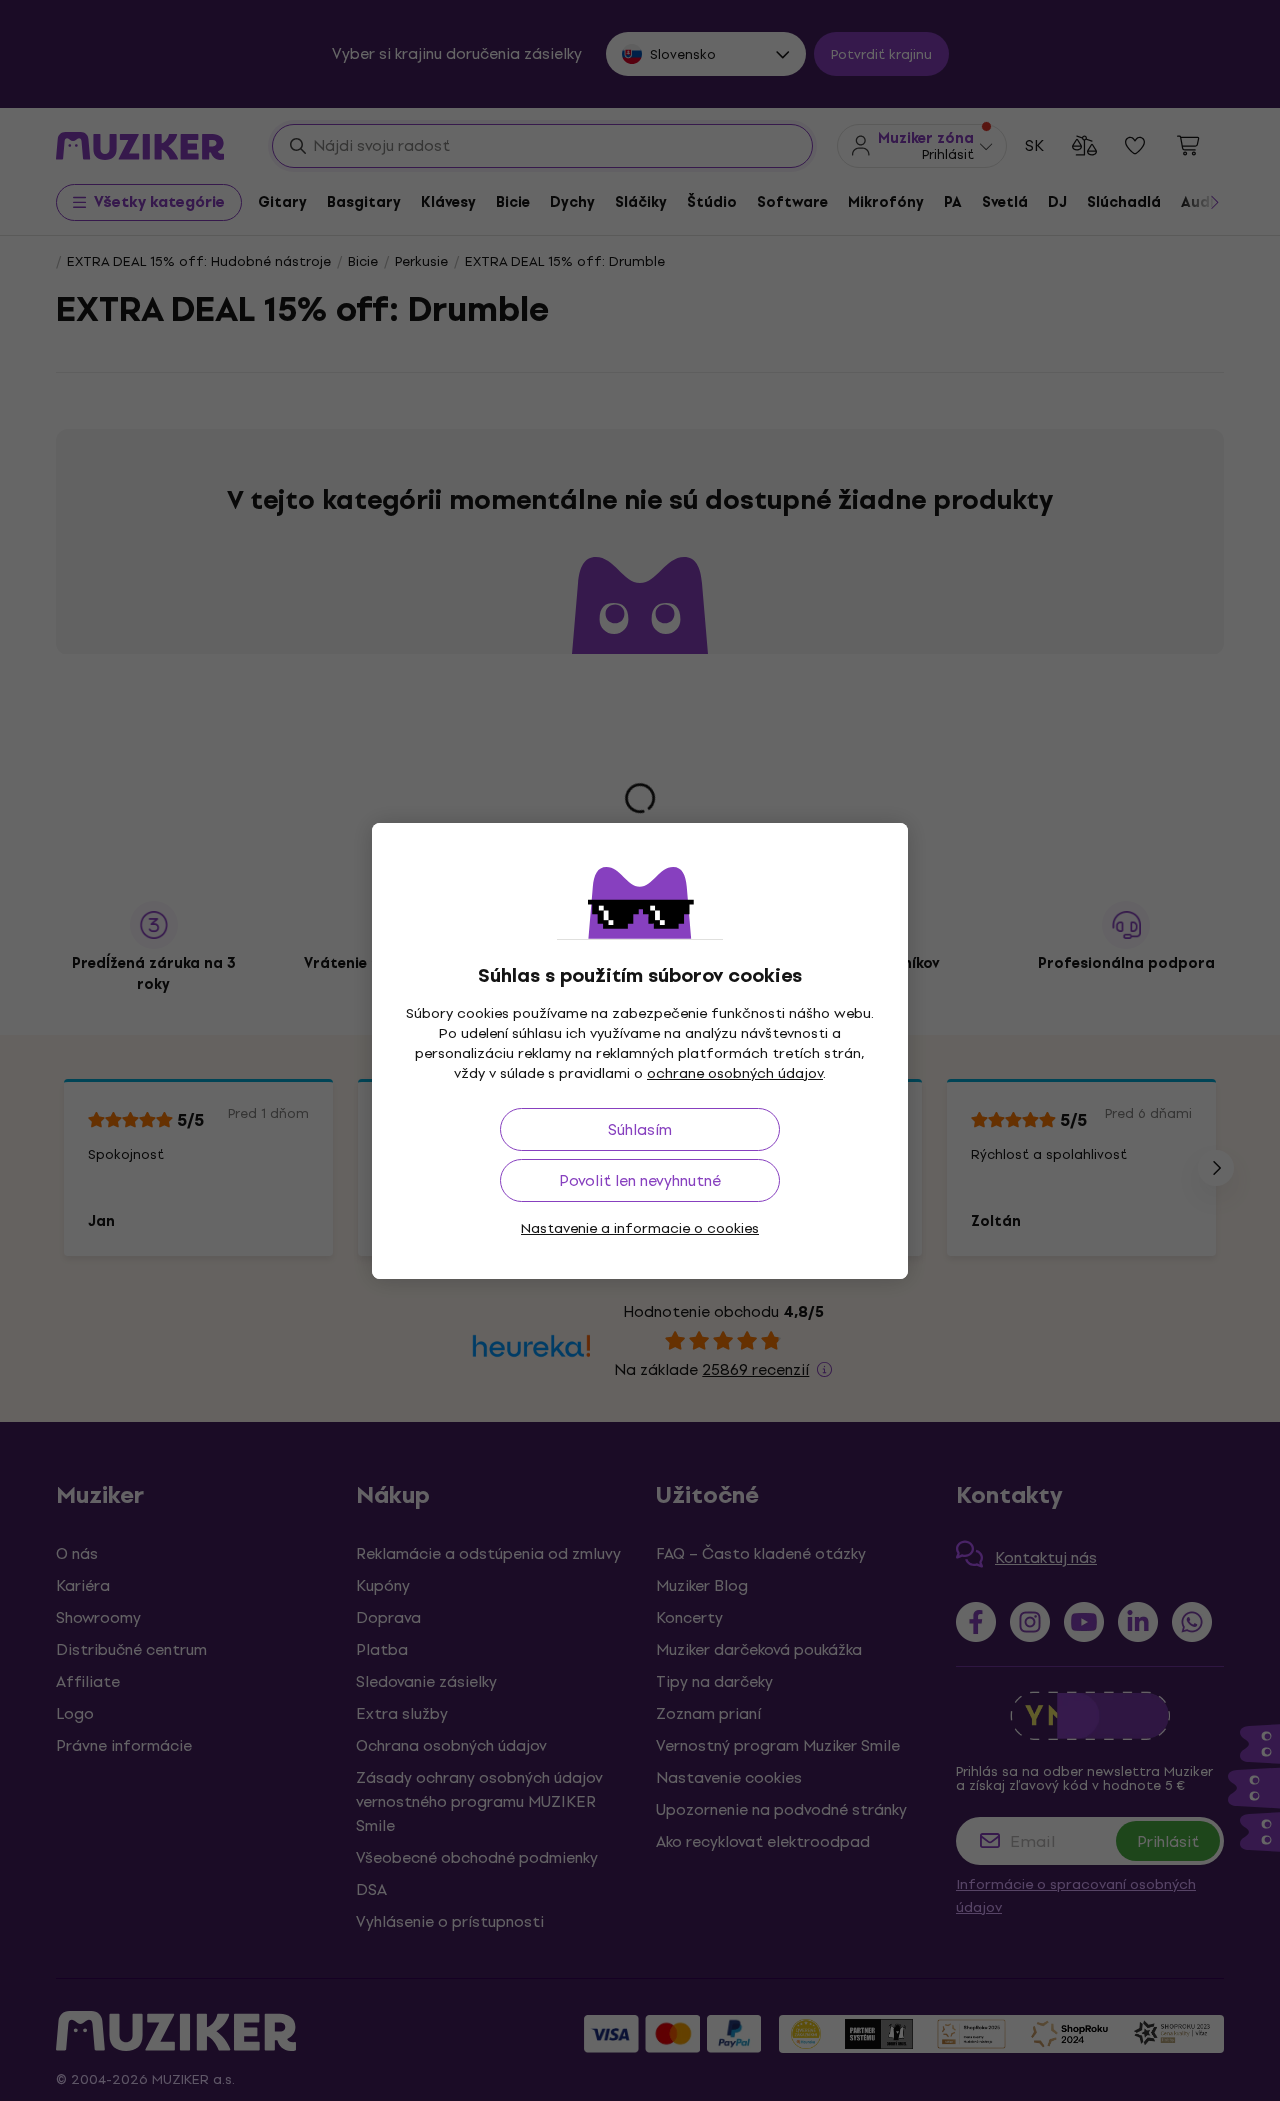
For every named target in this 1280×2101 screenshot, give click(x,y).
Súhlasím (640, 1129)
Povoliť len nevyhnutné (640, 1180)
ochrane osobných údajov (735, 1073)
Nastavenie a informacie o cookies (640, 1228)
